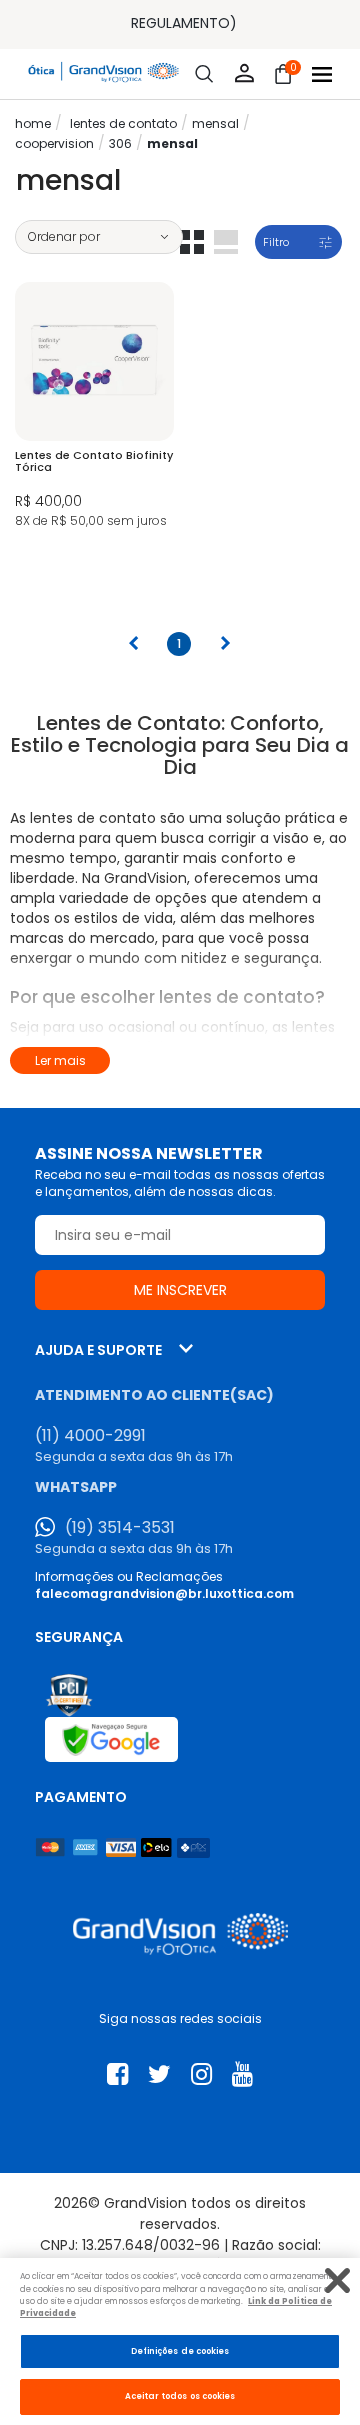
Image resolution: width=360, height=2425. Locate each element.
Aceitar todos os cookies (180, 2396)
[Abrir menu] (322, 74)
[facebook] (117, 2074)
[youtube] (242, 2074)
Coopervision (54, 143)
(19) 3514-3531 (120, 1528)
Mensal (215, 123)
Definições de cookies (180, 2351)
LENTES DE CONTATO (123, 123)
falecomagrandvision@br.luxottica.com (164, 1593)
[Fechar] (337, 2280)
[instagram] (201, 2074)
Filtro (276, 242)
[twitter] (159, 2074)
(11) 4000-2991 (90, 1436)
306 (120, 143)
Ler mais (60, 1060)
